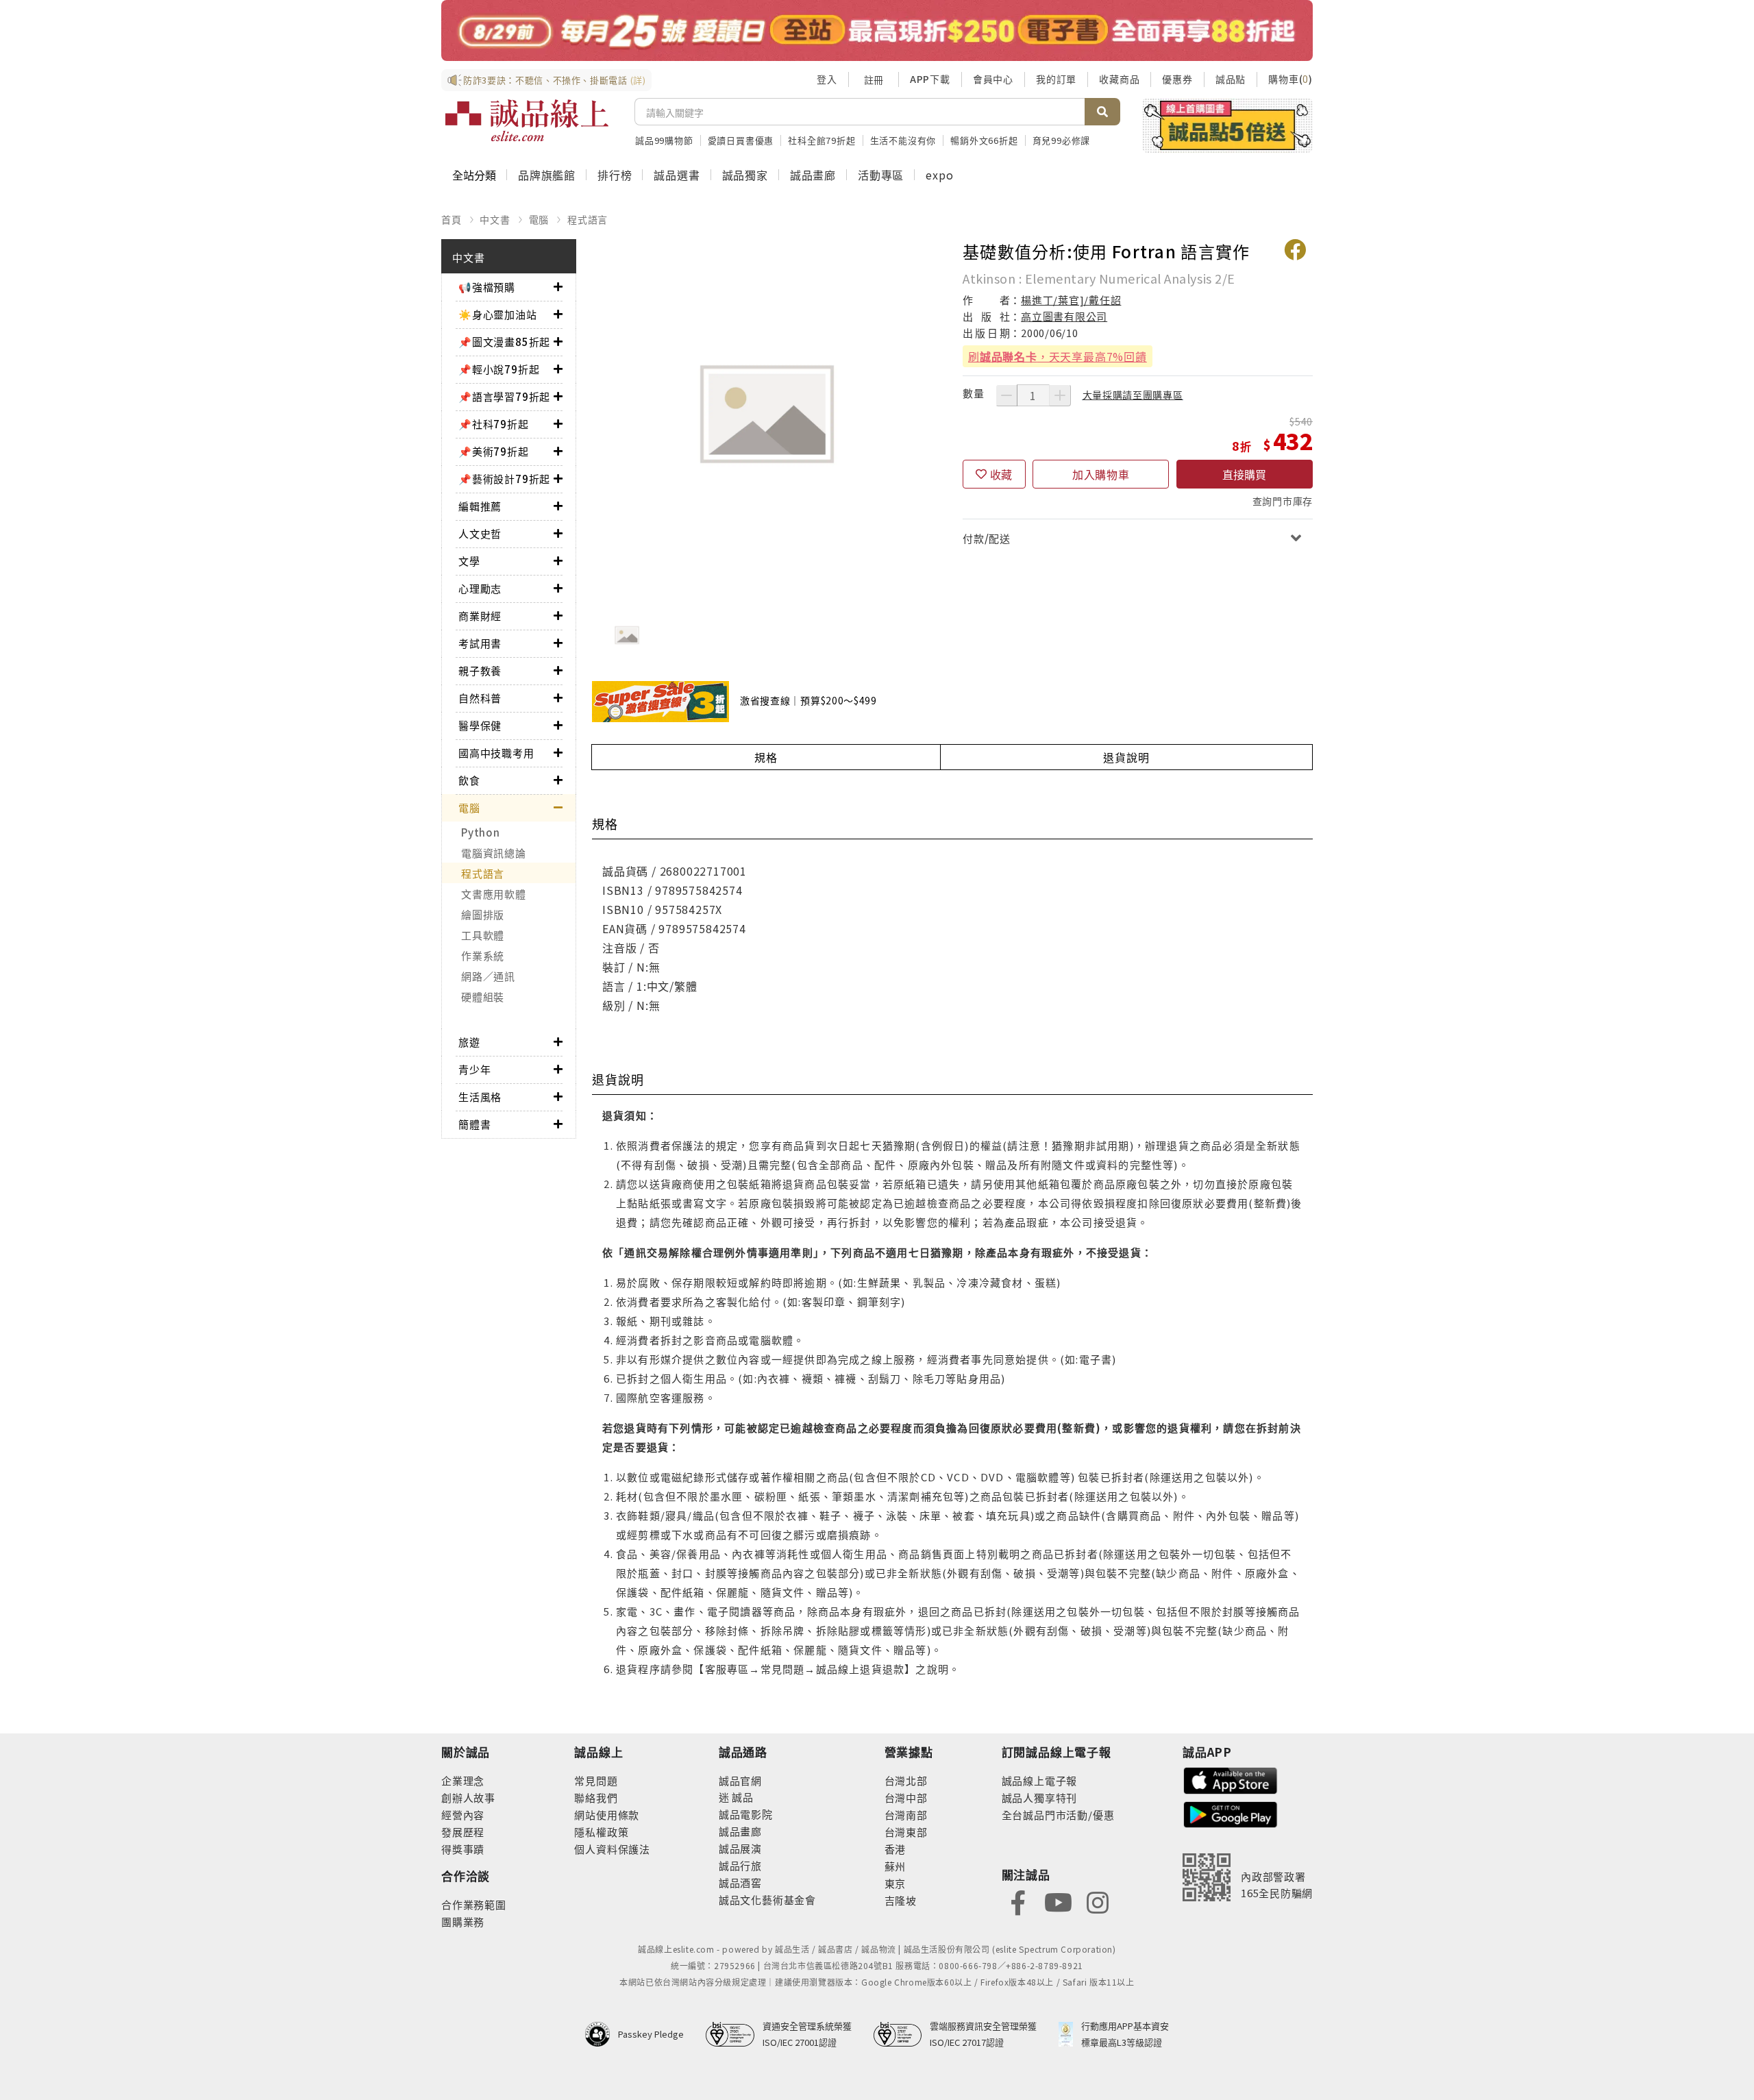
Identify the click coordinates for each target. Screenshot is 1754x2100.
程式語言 (588, 219)
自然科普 (480, 698)
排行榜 (615, 175)
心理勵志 (480, 588)
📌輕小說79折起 (499, 369)
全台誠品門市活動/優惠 (1058, 1815)
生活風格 (480, 1097)
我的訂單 (1056, 79)
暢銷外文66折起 (984, 140)
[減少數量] (1006, 395)
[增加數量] (1060, 395)
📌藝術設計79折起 (504, 479)
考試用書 (480, 643)
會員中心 (993, 79)
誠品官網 (740, 1780)
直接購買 (1244, 474)
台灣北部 (906, 1780)
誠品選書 (677, 175)
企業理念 (463, 1780)
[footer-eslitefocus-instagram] (1098, 1902)
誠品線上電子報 (1040, 1780)
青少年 (474, 1069)
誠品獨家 (745, 175)
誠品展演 (740, 1848)
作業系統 (483, 955)
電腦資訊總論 (494, 853)
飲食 (469, 780)
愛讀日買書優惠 (741, 140)
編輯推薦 (480, 506)
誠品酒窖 (740, 1882)
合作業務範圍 (474, 1904)
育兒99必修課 (1062, 140)
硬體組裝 (483, 997)
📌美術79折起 (494, 451)
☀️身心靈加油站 (498, 314)
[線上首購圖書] (1227, 125)
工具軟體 (483, 935)
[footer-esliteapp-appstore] (1231, 1779)
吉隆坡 (901, 1900)
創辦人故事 (468, 1798)
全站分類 (474, 175)
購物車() (1290, 79)
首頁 (452, 219)
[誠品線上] (527, 121)
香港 (895, 1849)
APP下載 (930, 79)
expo (939, 175)
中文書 (495, 219)
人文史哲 (480, 533)
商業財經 (480, 616)
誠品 (742, 1797)
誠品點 (1231, 79)
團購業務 (463, 1922)
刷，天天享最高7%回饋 (1058, 356)
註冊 (874, 79)
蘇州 (895, 1866)
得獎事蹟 (463, 1849)
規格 (766, 757)
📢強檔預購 (487, 287)
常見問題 (596, 1780)
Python (481, 832)
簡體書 (474, 1124)
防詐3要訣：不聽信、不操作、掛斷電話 (555, 80)
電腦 (539, 219)
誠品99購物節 (664, 140)
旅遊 (469, 1042)
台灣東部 (906, 1832)
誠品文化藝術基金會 (767, 1900)
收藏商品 (1119, 79)
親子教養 (480, 670)
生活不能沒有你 (903, 140)
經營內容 (463, 1815)
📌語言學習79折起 (504, 396)
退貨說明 (1126, 757)
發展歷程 (463, 1832)
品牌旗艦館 (547, 175)
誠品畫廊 (813, 175)
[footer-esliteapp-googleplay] (1231, 1813)
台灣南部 (906, 1815)
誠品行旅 (740, 1865)
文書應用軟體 (494, 894)
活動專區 (881, 175)
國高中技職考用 (496, 753)
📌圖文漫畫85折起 (504, 342)
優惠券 (1177, 79)
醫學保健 (480, 725)
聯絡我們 (596, 1798)
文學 (469, 561)
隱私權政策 (601, 1832)
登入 (827, 79)
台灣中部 (906, 1798)
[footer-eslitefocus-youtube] (1058, 1902)
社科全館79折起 (822, 140)
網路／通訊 (488, 976)
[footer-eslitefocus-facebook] (1018, 1902)
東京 (895, 1883)
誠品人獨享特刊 (1040, 1798)
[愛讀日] (877, 30)
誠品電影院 (746, 1814)
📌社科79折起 (494, 424)
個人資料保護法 (612, 1849)
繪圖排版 (483, 914)
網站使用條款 (607, 1815)
